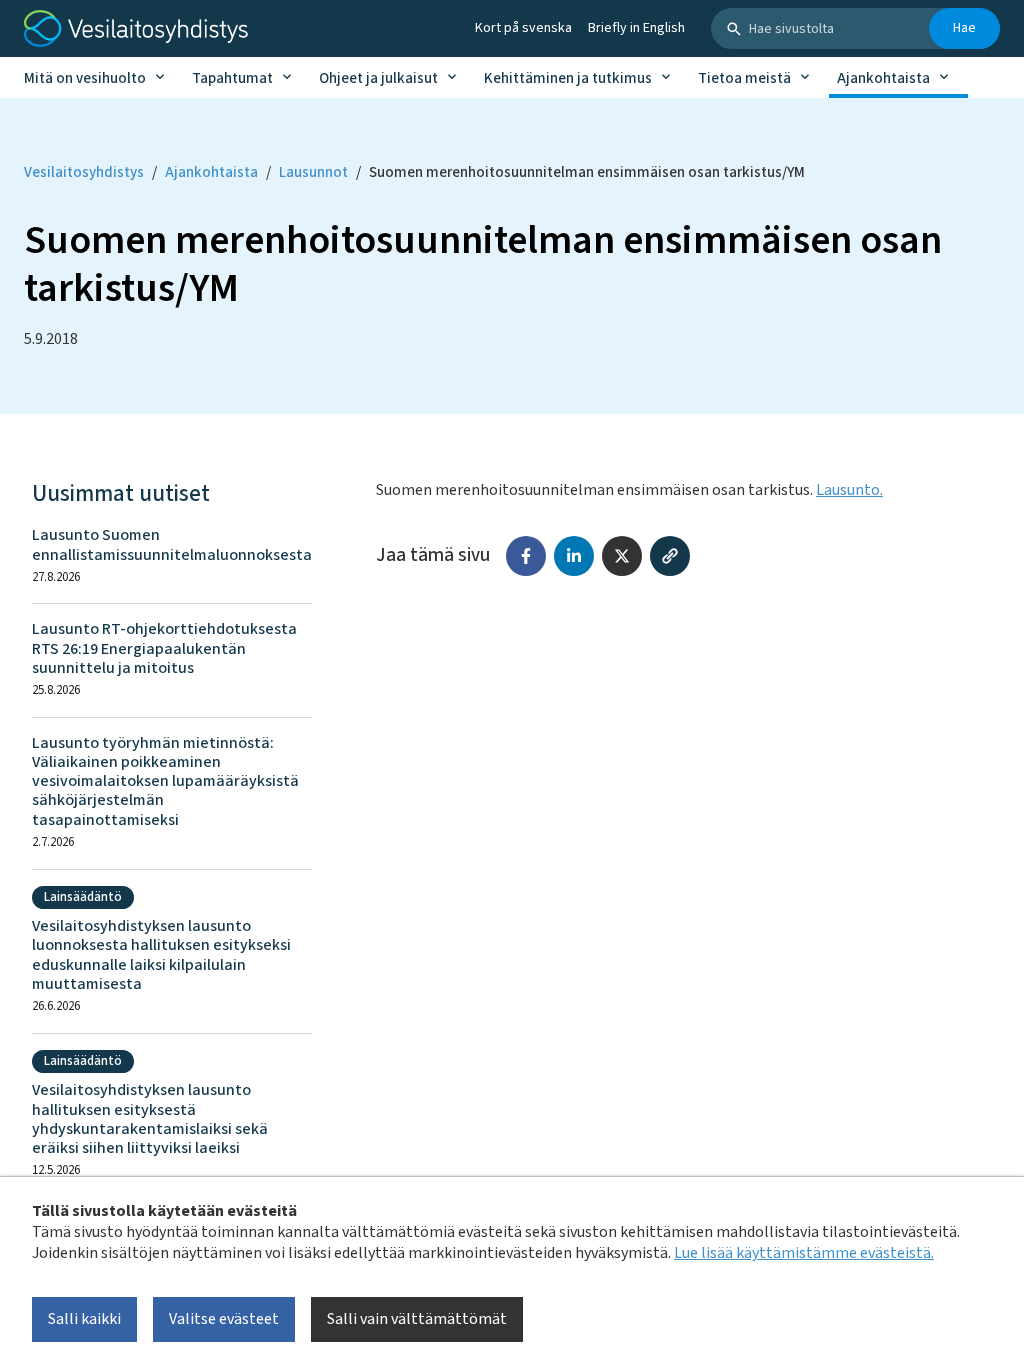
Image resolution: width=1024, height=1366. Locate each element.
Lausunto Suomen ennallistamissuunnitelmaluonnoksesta (172, 545)
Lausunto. (849, 490)
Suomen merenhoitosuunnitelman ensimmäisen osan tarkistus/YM (587, 172)
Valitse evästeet (224, 1319)
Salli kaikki (84, 1319)
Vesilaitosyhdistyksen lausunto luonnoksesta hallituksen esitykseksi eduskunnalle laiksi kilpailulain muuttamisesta (161, 955)
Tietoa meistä (744, 78)
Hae (964, 28)
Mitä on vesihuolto (85, 78)
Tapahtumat (232, 78)
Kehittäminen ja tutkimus (568, 78)
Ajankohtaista (883, 78)
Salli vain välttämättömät (417, 1319)
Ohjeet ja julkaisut (378, 78)
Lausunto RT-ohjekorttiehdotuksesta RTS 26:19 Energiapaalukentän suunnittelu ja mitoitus (164, 649)
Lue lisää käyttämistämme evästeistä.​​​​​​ (804, 1253)
